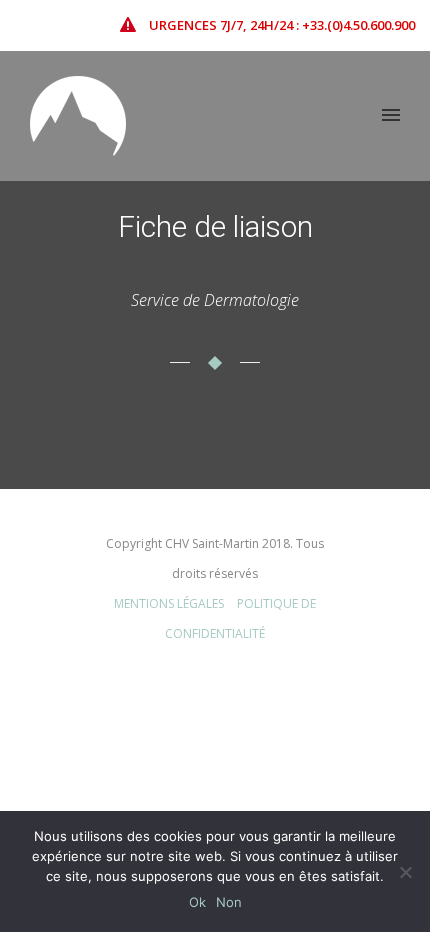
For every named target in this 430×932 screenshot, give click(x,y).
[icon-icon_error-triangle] (133, 24)
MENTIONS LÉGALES (169, 603)
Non (229, 902)
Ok (197, 902)
